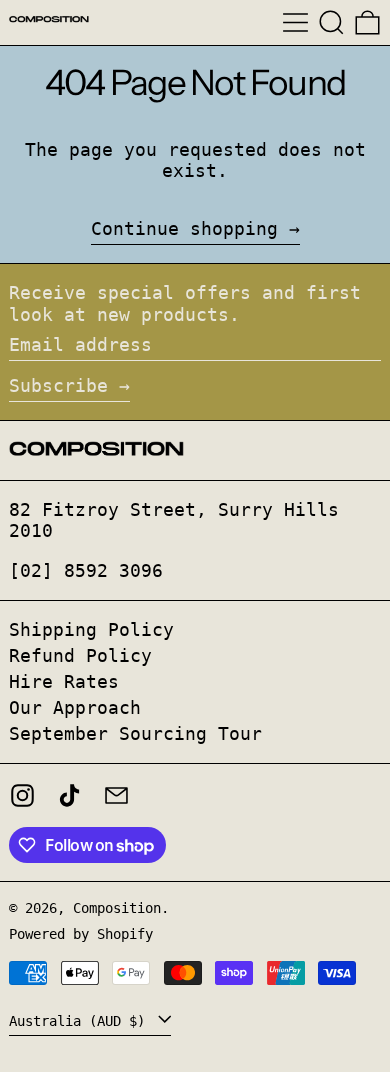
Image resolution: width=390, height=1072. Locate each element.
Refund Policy (80, 655)
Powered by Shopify (81, 934)
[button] (331, 22)
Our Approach (75, 707)
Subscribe (58, 385)
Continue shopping (184, 228)
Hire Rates (64, 681)
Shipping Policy (91, 629)
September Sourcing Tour (135, 733)
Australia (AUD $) (81, 1021)
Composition (117, 908)
